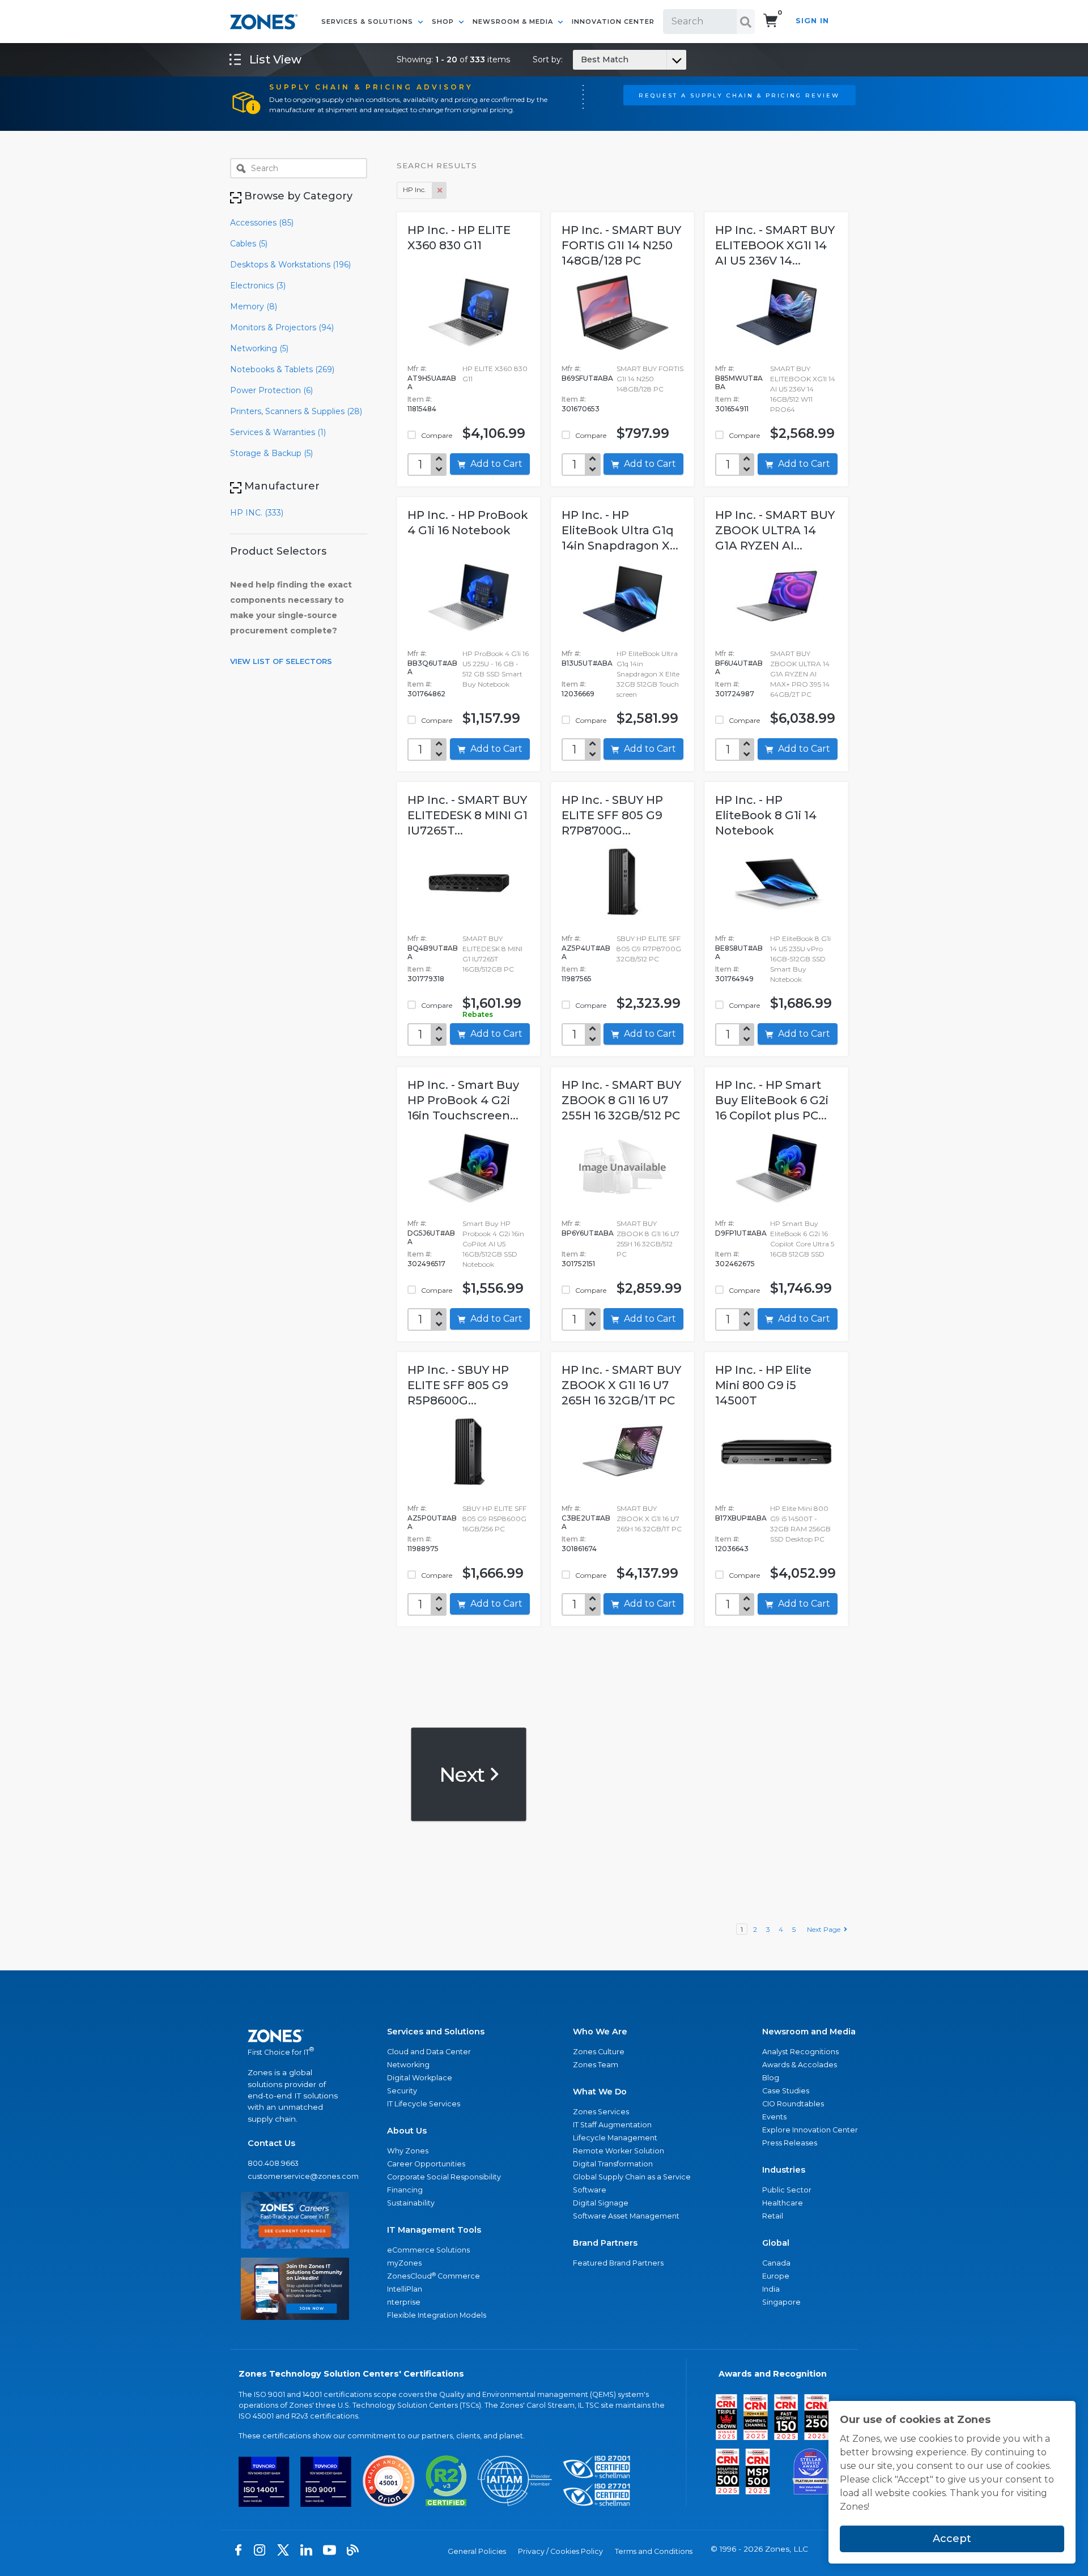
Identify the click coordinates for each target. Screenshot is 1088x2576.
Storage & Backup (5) (271, 453)
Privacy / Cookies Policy (560, 2551)
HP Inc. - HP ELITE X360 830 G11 (459, 238)
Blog (771, 2078)
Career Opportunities (426, 2164)
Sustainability (411, 2203)
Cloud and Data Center (429, 2052)
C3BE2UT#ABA (586, 1522)
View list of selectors (281, 661)
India (771, 2289)
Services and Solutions (436, 2032)
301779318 (426, 979)
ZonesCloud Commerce (433, 2276)
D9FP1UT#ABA (741, 1233)
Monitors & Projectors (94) (282, 327)
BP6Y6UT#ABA (588, 1233)
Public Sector (787, 2190)
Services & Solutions (368, 22)
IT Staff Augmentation (612, 2125)
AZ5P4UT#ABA (586, 952)
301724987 (735, 694)
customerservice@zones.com (295, 2176)
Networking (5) (259, 348)
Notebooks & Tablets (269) (282, 369)
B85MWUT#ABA (739, 382)
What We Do (600, 2092)
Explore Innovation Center (810, 2130)
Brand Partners (605, 2243)
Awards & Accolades (800, 2065)
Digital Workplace (420, 2078)
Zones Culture (599, 2052)
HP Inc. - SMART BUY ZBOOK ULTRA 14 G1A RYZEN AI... (775, 530)
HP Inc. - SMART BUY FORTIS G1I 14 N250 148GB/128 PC (621, 245)
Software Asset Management (626, 2216)
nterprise (404, 2302)
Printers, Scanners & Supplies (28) (296, 411)
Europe (776, 2276)
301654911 (732, 409)
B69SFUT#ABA (587, 378)
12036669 (578, 694)
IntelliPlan (405, 2289)
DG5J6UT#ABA (431, 1237)
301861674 (579, 1549)
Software (590, 2190)
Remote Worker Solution (619, 2151)
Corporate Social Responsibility (444, 2177)
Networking (408, 2065)
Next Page (825, 1929)
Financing (405, 2190)
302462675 (735, 1264)
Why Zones (408, 2151)
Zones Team (596, 2065)
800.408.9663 (273, 2163)
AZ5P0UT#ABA (432, 1522)
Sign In (812, 21)
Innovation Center (613, 22)
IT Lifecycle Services (424, 2104)
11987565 (577, 979)
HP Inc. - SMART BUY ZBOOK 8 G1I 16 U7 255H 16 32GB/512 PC (621, 1100)
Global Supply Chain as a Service (632, 2177)
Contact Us (271, 2143)
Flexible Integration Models (437, 2315)
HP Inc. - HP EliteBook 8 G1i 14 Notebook (766, 815)
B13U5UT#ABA (587, 663)
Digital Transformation (613, 2164)
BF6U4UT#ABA (739, 667)
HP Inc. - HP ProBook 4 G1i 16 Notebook (468, 523)
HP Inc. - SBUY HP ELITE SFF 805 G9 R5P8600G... (458, 1385)
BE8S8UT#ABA (739, 952)
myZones (404, 2263)
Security (402, 2091)
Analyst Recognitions (800, 2052)
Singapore (781, 2302)
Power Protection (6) (271, 390)
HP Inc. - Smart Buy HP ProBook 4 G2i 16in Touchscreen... (463, 1100)
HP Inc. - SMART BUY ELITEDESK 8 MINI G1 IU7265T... (467, 815)
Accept (952, 2539)
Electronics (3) (258, 286)
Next (464, 1774)
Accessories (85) (262, 223)
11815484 (422, 409)
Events (774, 2117)
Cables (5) (249, 244)
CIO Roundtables (793, 2104)
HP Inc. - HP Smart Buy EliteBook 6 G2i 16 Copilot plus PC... (772, 1100)
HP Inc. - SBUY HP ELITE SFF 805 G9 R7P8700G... (612, 815)
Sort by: (581, 59)
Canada (776, 2263)
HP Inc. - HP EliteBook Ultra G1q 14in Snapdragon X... (620, 530)
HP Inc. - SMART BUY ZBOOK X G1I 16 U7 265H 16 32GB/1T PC (621, 1385)
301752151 (578, 1264)
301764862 (426, 694)
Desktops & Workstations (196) (290, 265)
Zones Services (601, 2112)
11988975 (423, 1549)
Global (776, 2243)
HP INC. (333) (257, 513)
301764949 (734, 979)
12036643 (732, 1549)
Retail (773, 2216)
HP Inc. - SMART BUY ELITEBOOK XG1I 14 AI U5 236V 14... (775, 245)
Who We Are (600, 2032)
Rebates (478, 1014)
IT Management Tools (434, 2230)
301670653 (581, 409)
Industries (784, 2170)
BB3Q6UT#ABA (432, 667)
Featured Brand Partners (618, 2263)
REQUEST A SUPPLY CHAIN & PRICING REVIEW (739, 95)
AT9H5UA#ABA (432, 382)
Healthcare (783, 2203)
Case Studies (786, 2091)
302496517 (426, 1264)
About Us (407, 2131)
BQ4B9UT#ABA (433, 952)
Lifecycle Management (615, 2138)
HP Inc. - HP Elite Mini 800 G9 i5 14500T (763, 1385)
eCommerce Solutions (428, 2250)
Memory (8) (254, 306)
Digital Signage (601, 2203)
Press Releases (790, 2143)
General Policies (477, 2551)
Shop (444, 22)
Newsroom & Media (514, 22)
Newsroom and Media (809, 2032)
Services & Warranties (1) (278, 432)
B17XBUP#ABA (741, 1518)
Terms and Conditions (654, 2551)
